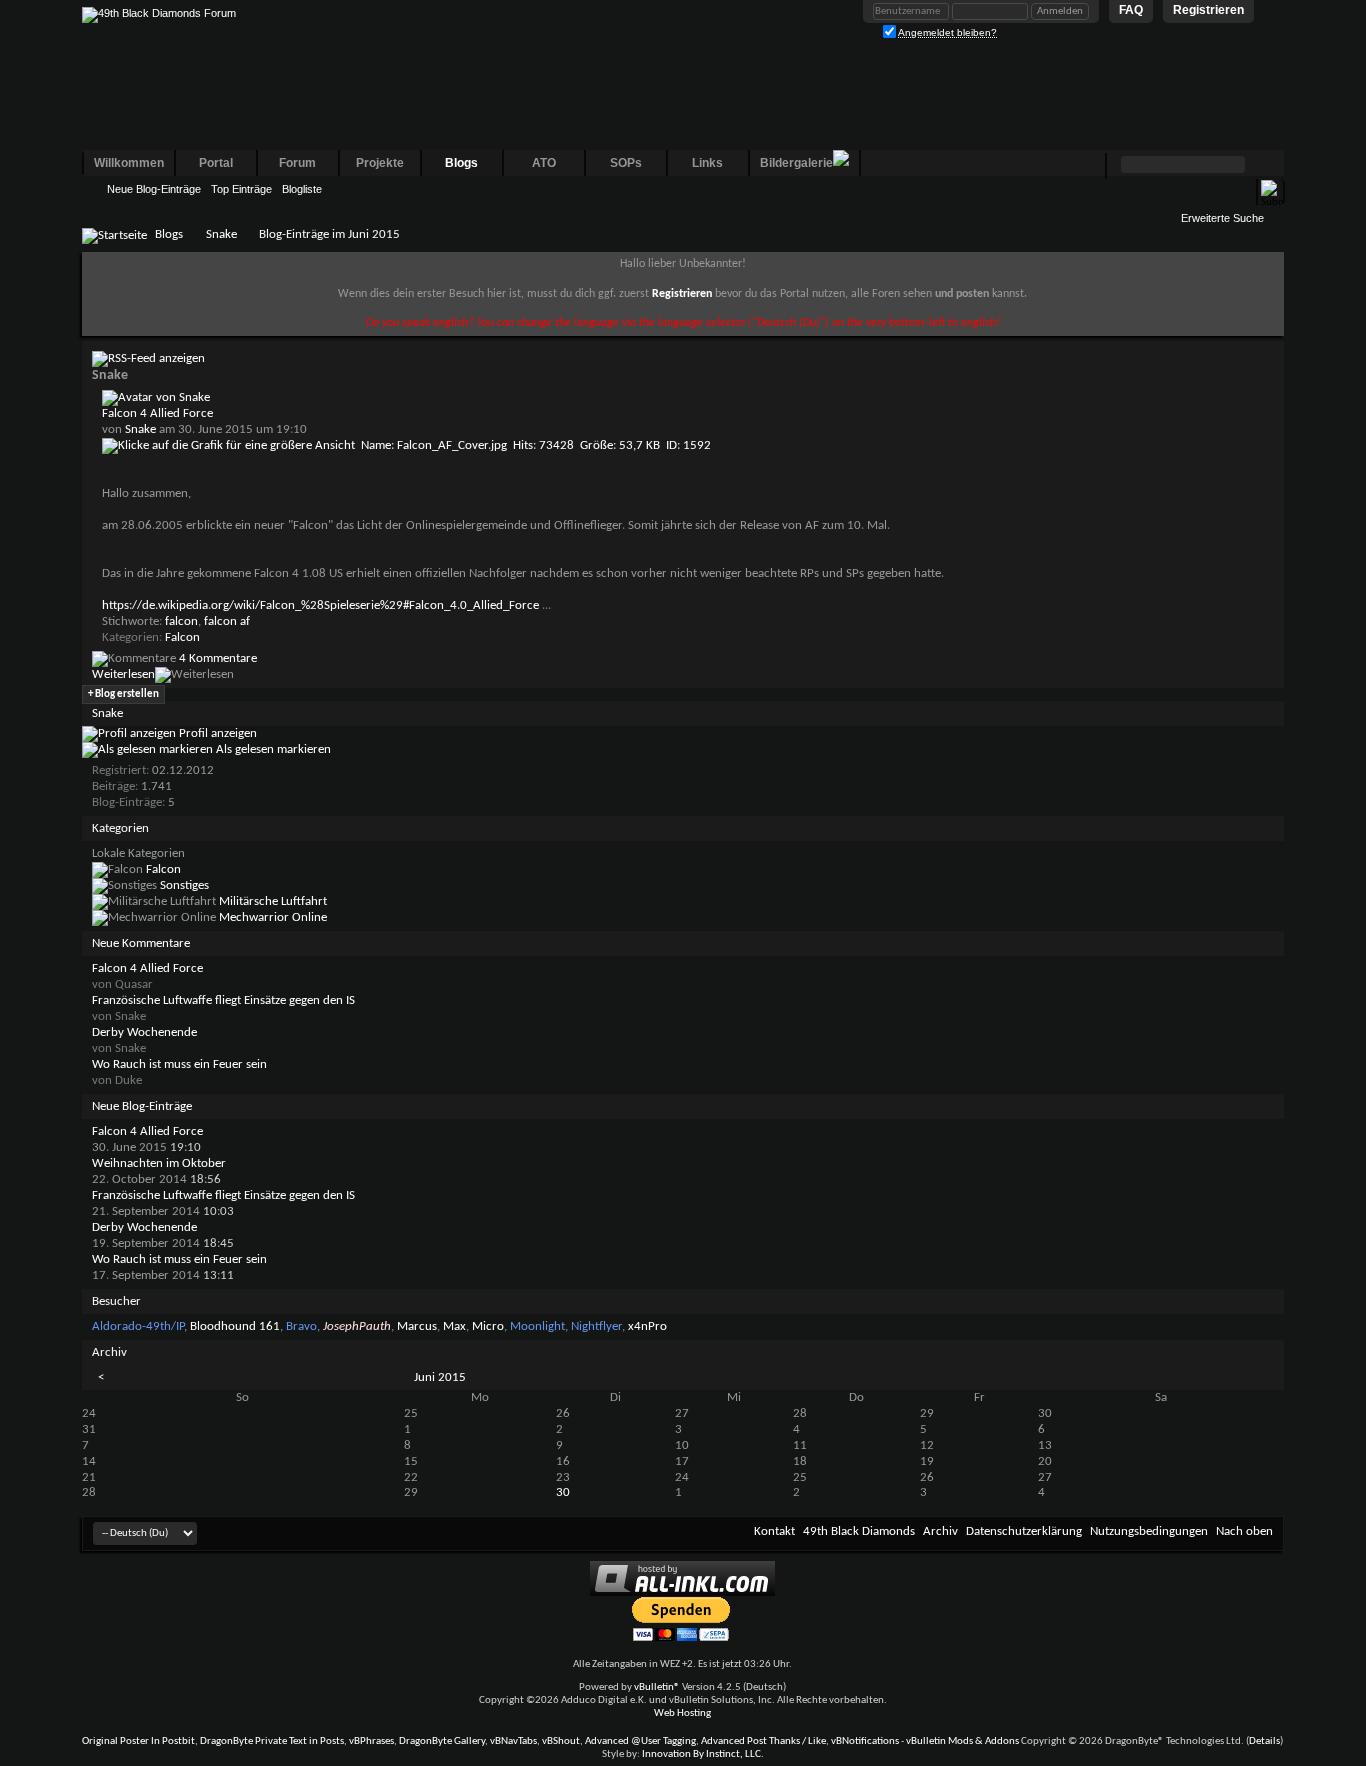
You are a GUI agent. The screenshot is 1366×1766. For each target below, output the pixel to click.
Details (1264, 1741)
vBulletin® (657, 1687)
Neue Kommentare (141, 943)
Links (707, 163)
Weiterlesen (123, 674)
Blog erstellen (123, 694)
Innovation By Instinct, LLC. (703, 1754)
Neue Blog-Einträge (154, 189)
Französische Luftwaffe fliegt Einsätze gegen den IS (223, 1000)
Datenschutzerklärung (1024, 1531)
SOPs (626, 163)
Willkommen (129, 163)
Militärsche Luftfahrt (273, 901)
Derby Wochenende (144, 1032)
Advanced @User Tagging (640, 1741)
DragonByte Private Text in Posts (272, 1741)
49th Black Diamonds (859, 1531)
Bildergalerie (796, 163)
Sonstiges (184, 885)
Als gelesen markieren (272, 749)
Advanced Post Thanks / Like (763, 1741)
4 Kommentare (218, 658)
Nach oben (1244, 1531)
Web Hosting (682, 1713)
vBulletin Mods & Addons (962, 1741)
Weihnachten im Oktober (159, 1163)
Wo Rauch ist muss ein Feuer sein (179, 1064)
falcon (181, 621)
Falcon (182, 637)
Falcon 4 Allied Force (157, 413)
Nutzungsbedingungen (1149, 1531)
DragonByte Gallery (442, 1741)
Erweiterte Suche (1222, 218)
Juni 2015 (440, 1377)
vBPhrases (371, 1741)
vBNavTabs (513, 1741)
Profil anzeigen (216, 733)
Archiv (940, 1531)
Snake (221, 234)
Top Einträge (241, 189)
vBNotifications (865, 1741)
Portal (216, 163)
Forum (297, 163)
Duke (128, 1080)
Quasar (134, 984)
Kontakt (774, 1531)
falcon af (227, 621)
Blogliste (302, 189)
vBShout (561, 1741)
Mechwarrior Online (273, 917)
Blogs (461, 163)
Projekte (380, 163)
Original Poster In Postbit (138, 1741)
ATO (544, 163)
